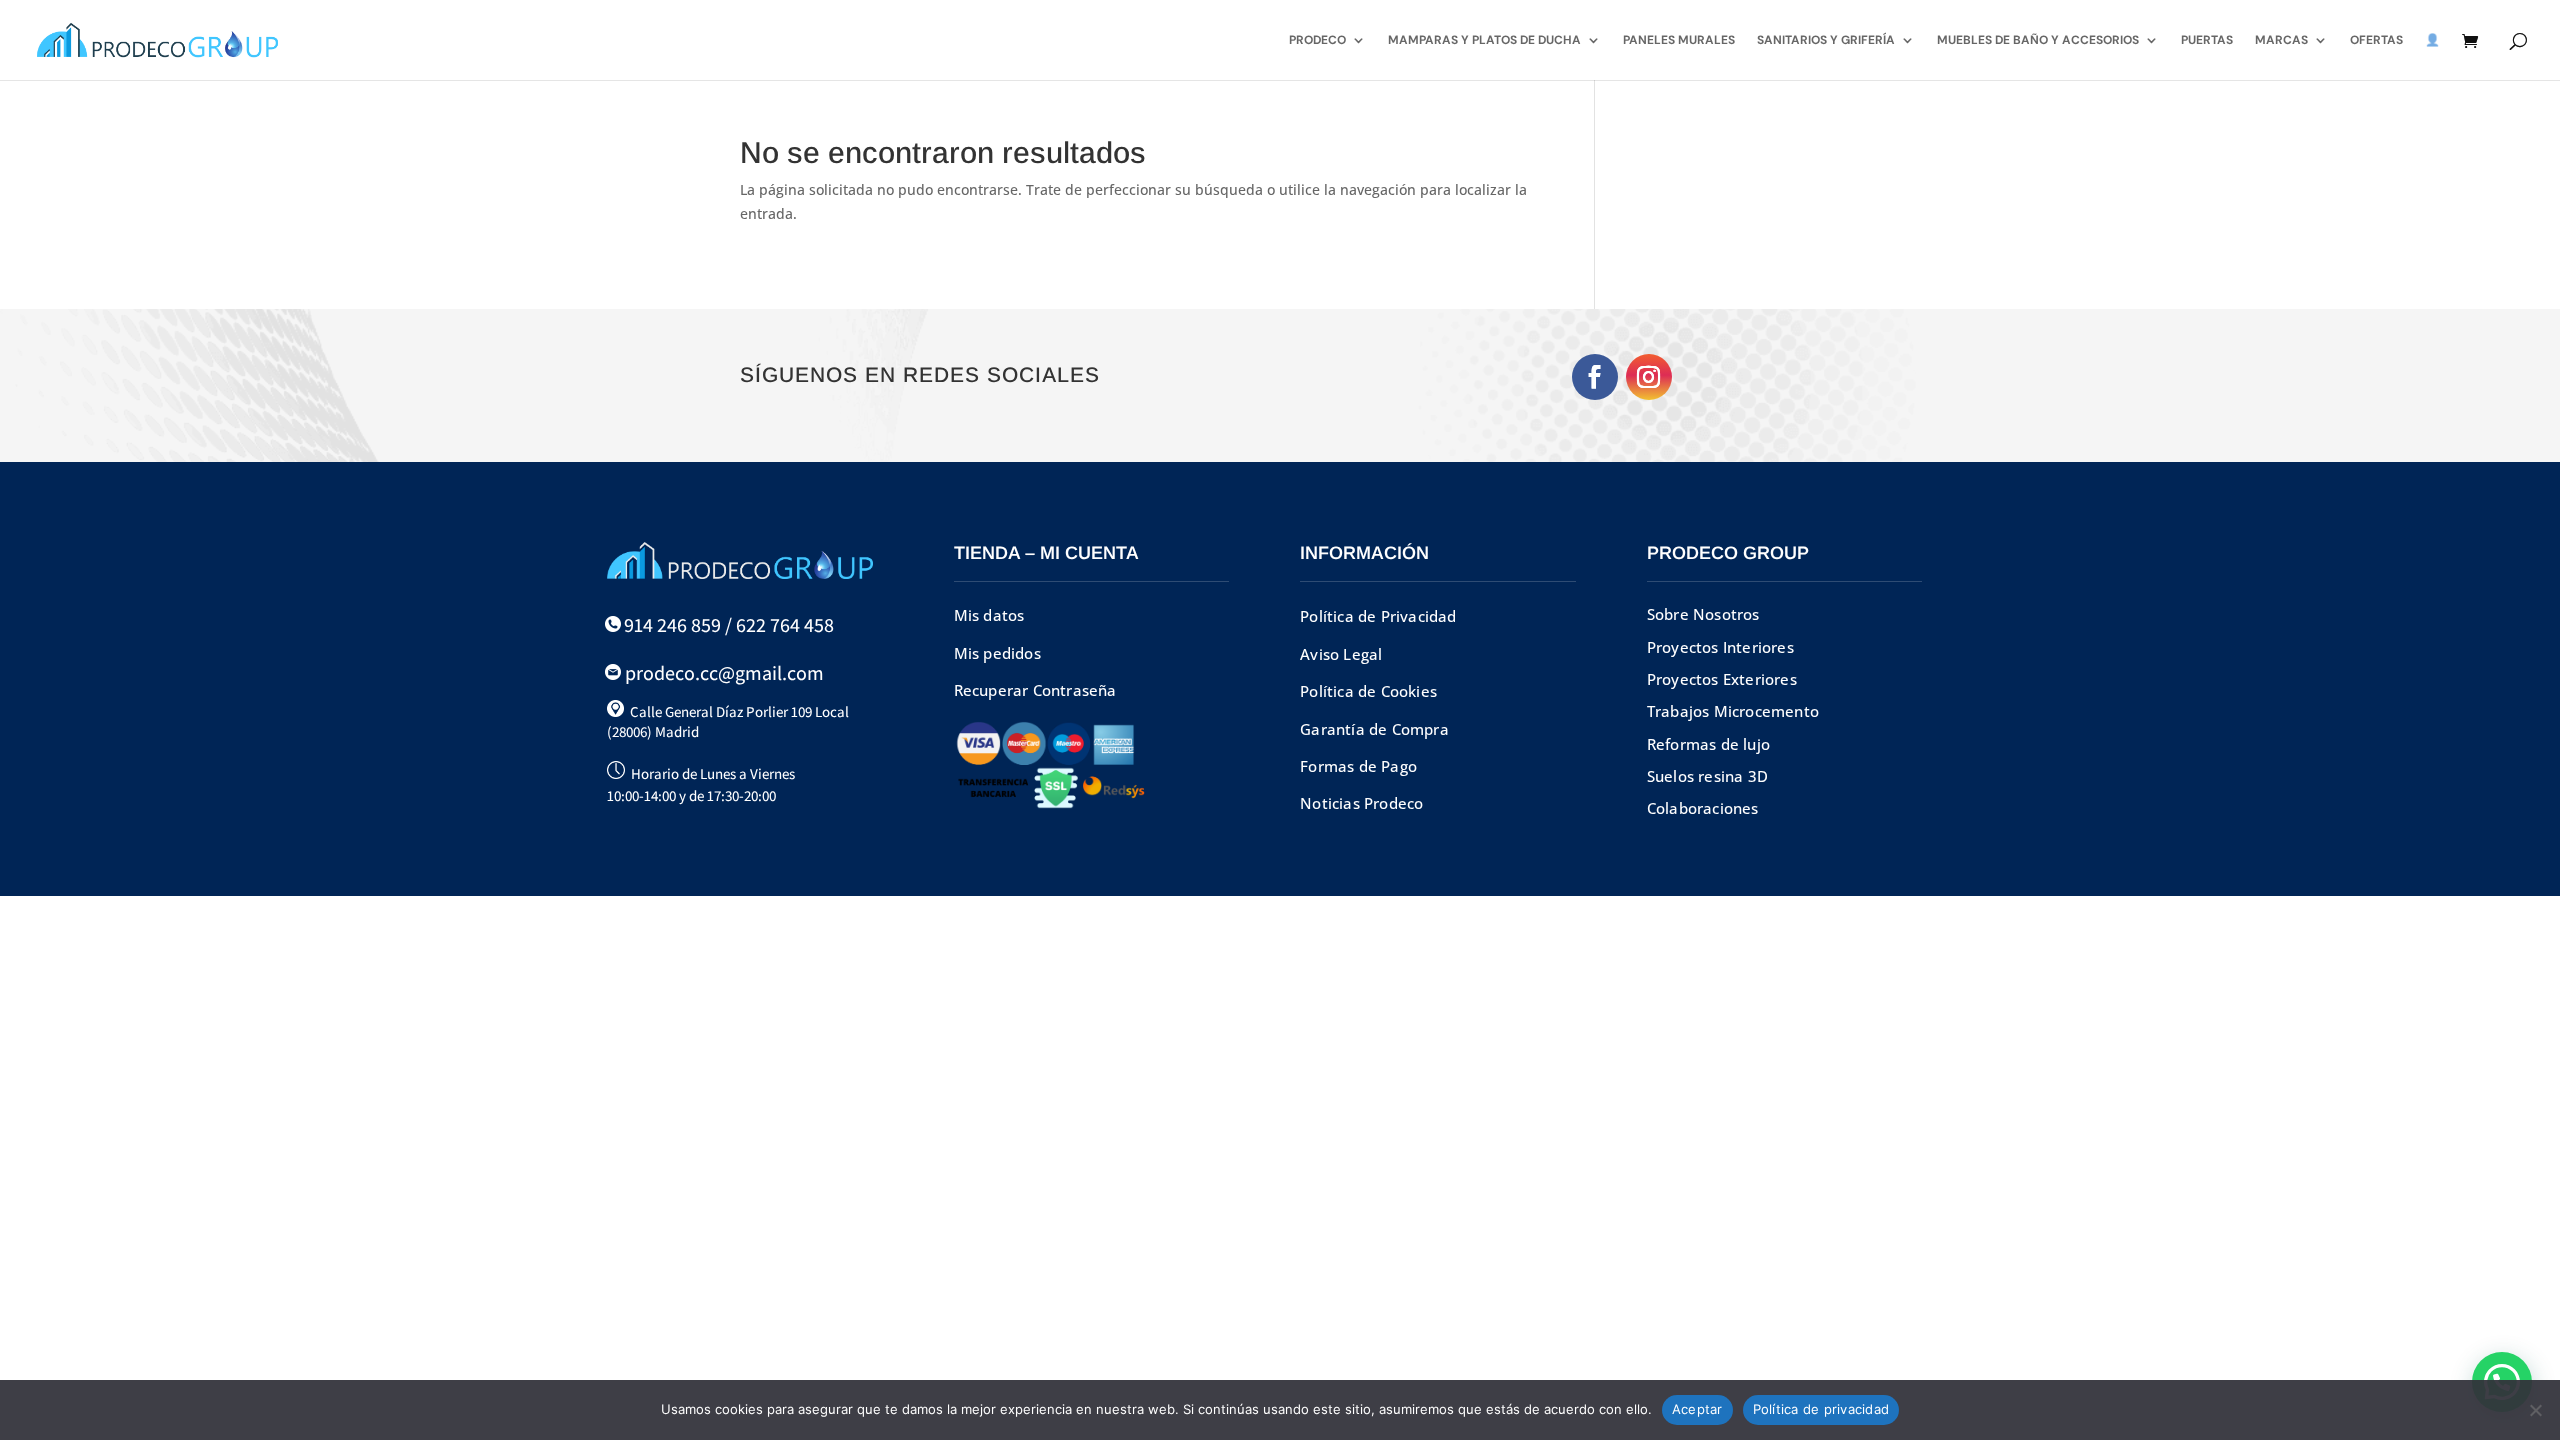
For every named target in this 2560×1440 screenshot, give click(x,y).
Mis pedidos (997, 653)
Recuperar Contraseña (1035, 690)
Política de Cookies (1368, 691)
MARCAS (2281, 40)
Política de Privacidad (1378, 616)
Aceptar (1697, 1409)
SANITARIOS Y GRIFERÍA (1826, 40)
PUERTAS (2207, 40)
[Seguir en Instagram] (1649, 377)
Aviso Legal (1341, 654)
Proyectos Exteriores (1722, 679)
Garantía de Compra (1374, 729)
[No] (2535, 1410)
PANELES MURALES (1679, 40)
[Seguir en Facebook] (1595, 377)
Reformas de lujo (1708, 744)
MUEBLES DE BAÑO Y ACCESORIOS (2038, 40)
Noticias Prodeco (1361, 803)
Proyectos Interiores (1720, 647)
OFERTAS (2376, 40)
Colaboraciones (1703, 808)
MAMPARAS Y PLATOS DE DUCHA (1484, 40)
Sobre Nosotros (1703, 614)
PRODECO (1317, 40)
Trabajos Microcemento (1733, 711)
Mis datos (989, 615)
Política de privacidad (1821, 1409)
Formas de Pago (1358, 766)
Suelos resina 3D (1707, 776)
